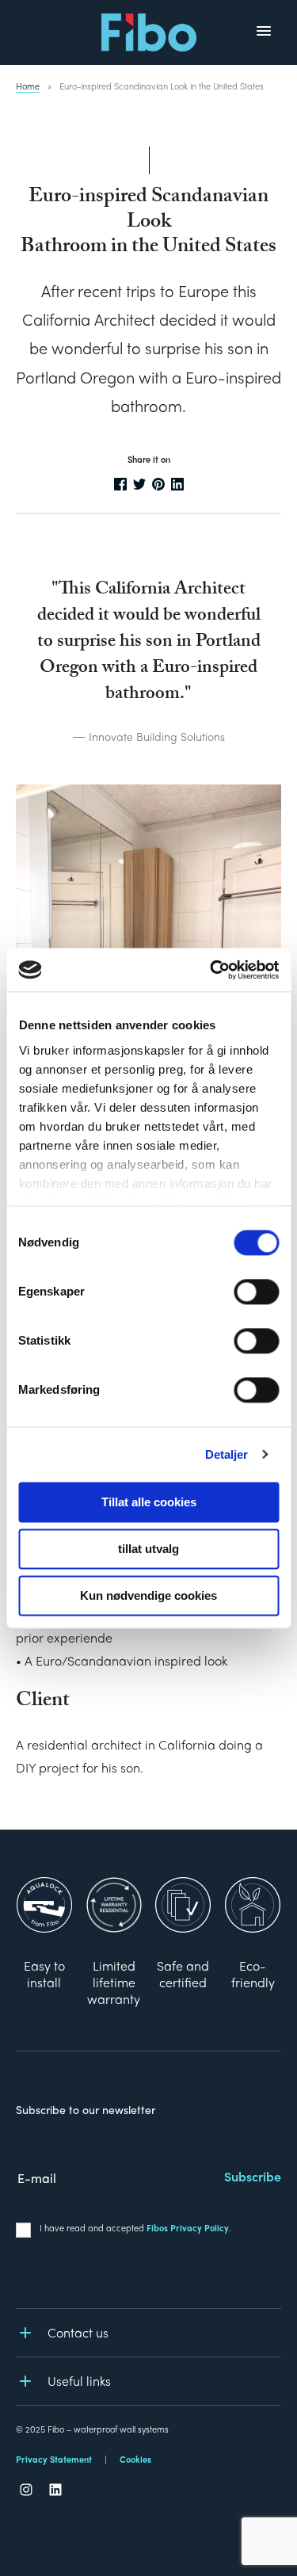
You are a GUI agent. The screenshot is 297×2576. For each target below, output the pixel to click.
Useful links (79, 2381)
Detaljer (227, 1454)
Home (28, 86)
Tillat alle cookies (149, 1502)
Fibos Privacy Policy (188, 2227)
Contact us (78, 2332)
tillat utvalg (148, 1549)
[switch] (256, 1292)
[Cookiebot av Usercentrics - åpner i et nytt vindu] (211, 970)
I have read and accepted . (135, 2227)
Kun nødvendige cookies (148, 1595)
